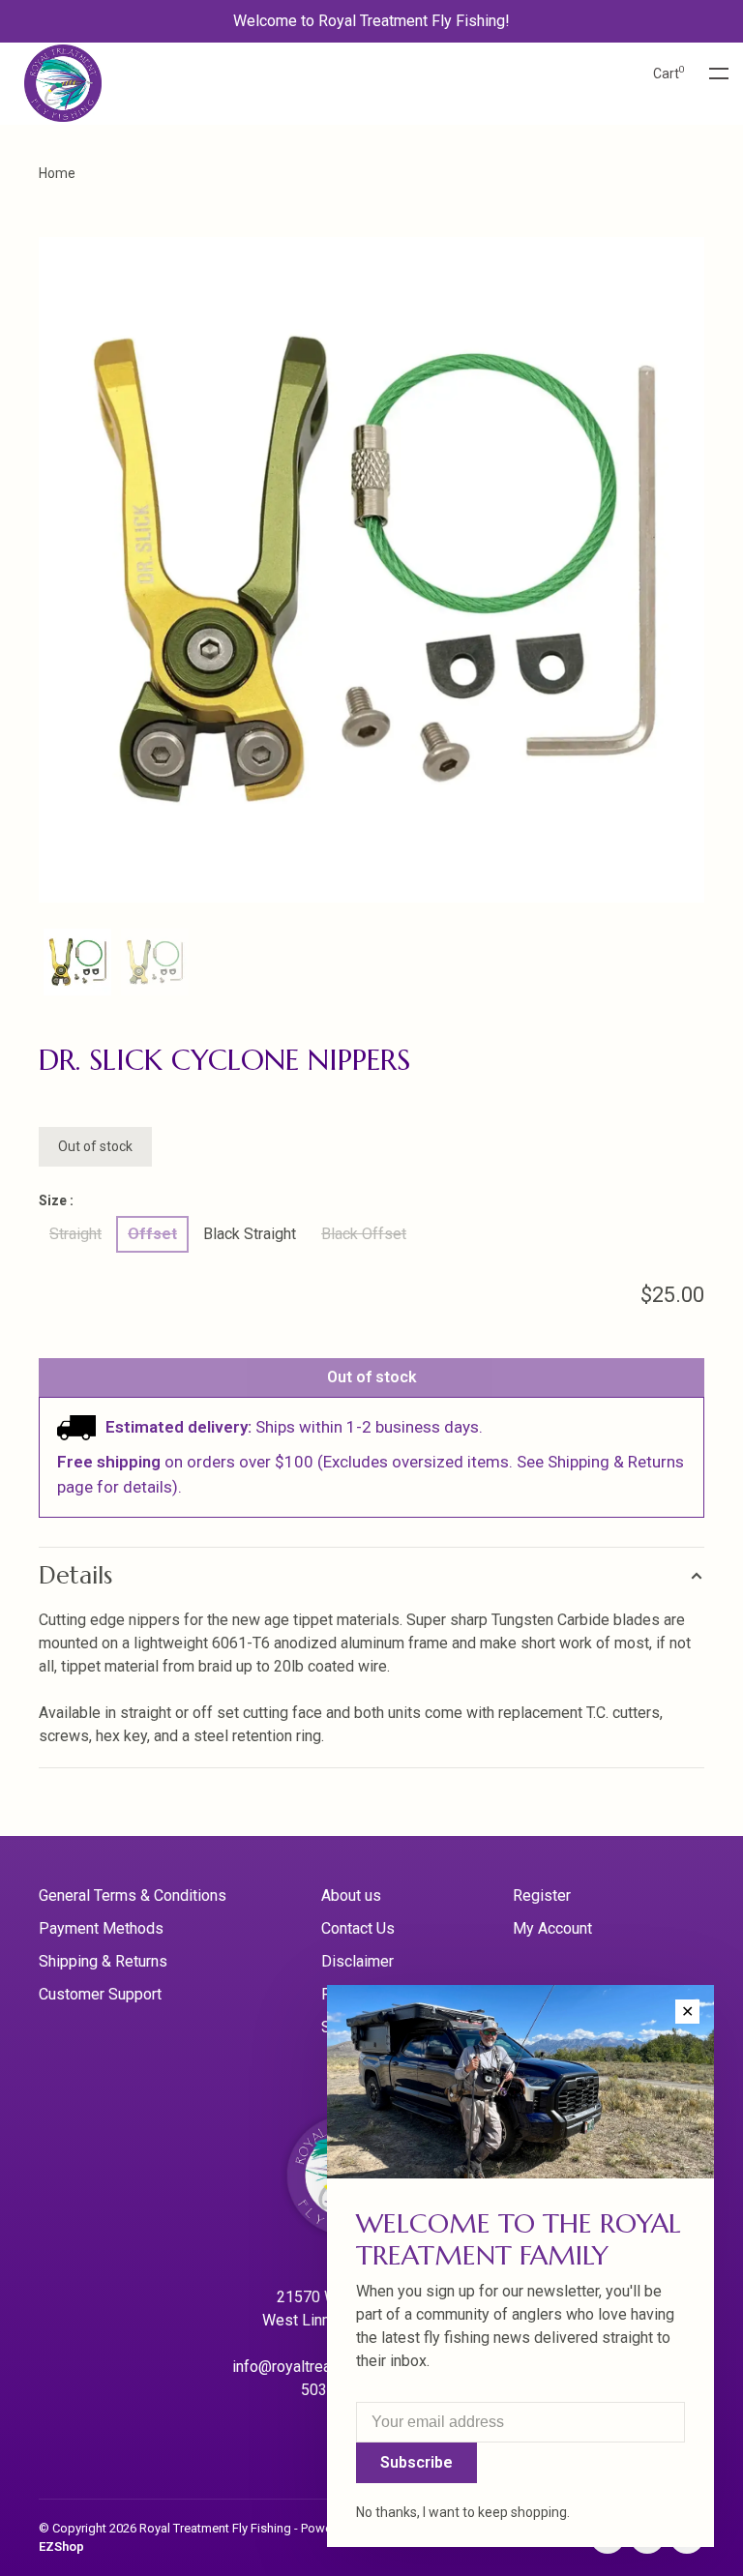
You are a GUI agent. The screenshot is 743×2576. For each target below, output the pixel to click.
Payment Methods (101, 1928)
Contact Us (358, 1928)
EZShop (61, 2546)
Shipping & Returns (103, 1961)
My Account (552, 1928)
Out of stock (372, 1377)
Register (542, 1895)
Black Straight (250, 1234)
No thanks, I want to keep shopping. (463, 2512)
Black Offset (364, 1234)
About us (351, 1895)
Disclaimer (357, 1961)
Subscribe (416, 2462)
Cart (669, 74)
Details (75, 1575)
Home (57, 173)
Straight (75, 1234)
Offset (152, 1234)
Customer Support (100, 1994)
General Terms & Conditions (133, 1895)
